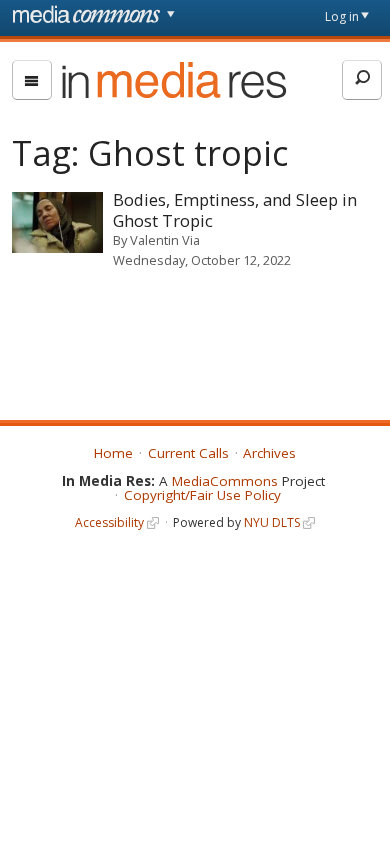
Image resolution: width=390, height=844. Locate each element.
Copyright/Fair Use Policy (202, 495)
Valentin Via (165, 240)
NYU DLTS (272, 522)
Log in (342, 16)
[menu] (32, 80)
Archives (269, 453)
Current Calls (188, 453)
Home (113, 453)
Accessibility (109, 522)
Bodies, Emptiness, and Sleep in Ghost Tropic (235, 210)
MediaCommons (225, 481)
